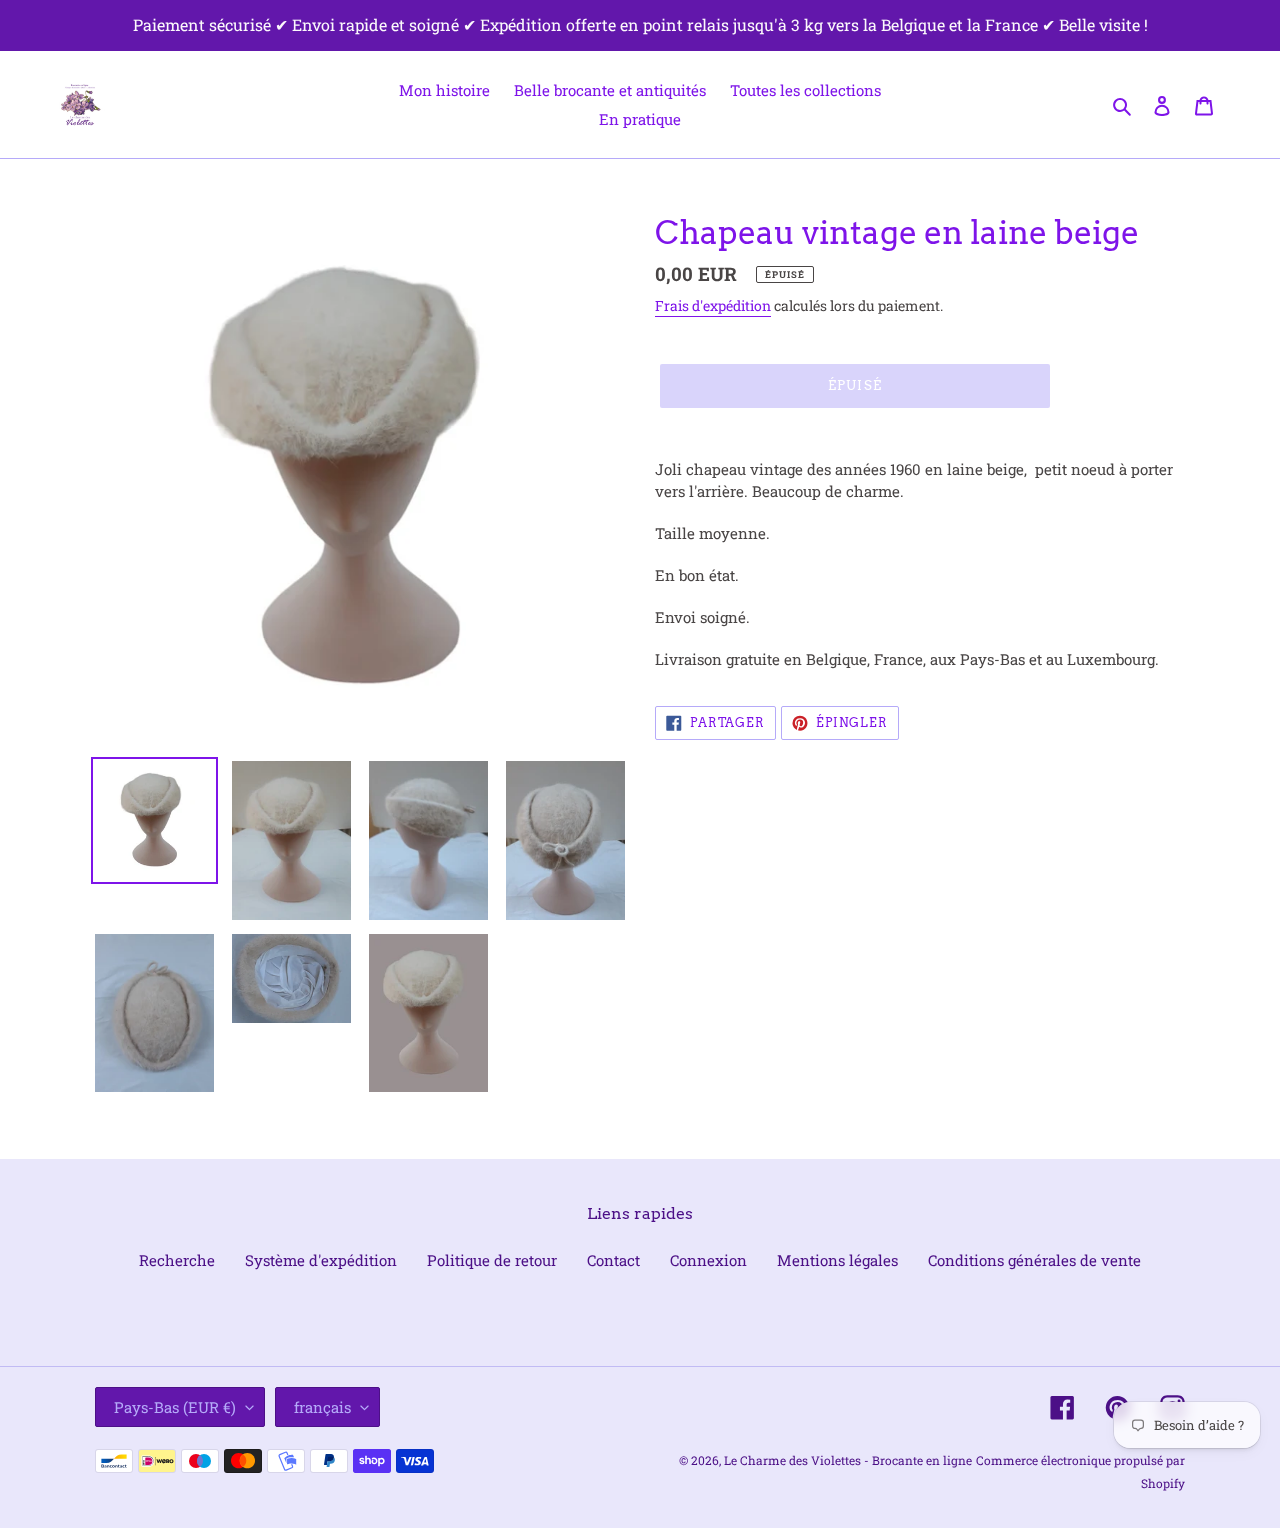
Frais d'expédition (713, 305)
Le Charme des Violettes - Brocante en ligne (848, 1460)
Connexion (708, 1260)
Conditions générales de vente (1034, 1260)
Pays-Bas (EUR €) (175, 1407)
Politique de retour (492, 1260)
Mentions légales (837, 1260)
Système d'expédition (321, 1260)
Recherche (177, 1260)
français (322, 1407)
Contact (613, 1260)
